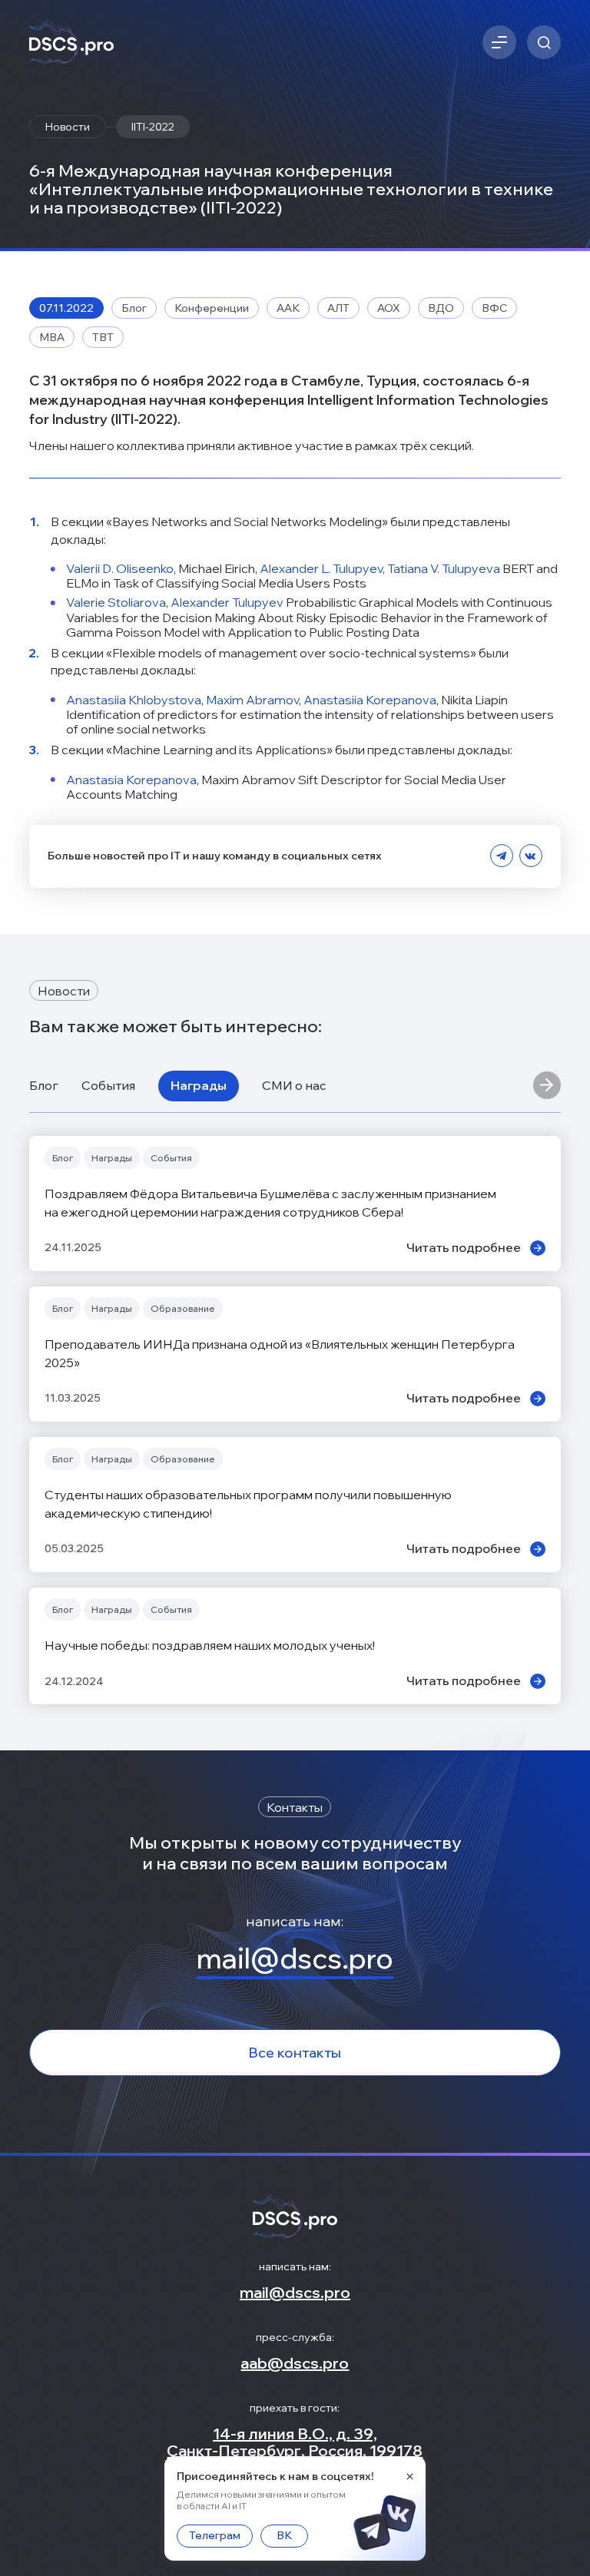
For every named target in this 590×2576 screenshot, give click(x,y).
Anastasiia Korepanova (370, 700)
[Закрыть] (410, 2476)
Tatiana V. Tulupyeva (444, 568)
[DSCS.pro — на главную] (71, 43)
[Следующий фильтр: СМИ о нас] (547, 1086)
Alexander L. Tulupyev (321, 568)
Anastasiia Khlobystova (134, 700)
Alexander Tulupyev (227, 602)
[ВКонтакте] (531, 856)
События (108, 1085)
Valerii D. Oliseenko (120, 568)
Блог (44, 1085)
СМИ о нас (294, 1085)
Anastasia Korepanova (131, 780)
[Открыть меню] (499, 42)
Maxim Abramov (252, 700)
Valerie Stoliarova (116, 602)
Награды (199, 1085)
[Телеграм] (502, 856)
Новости (68, 127)
